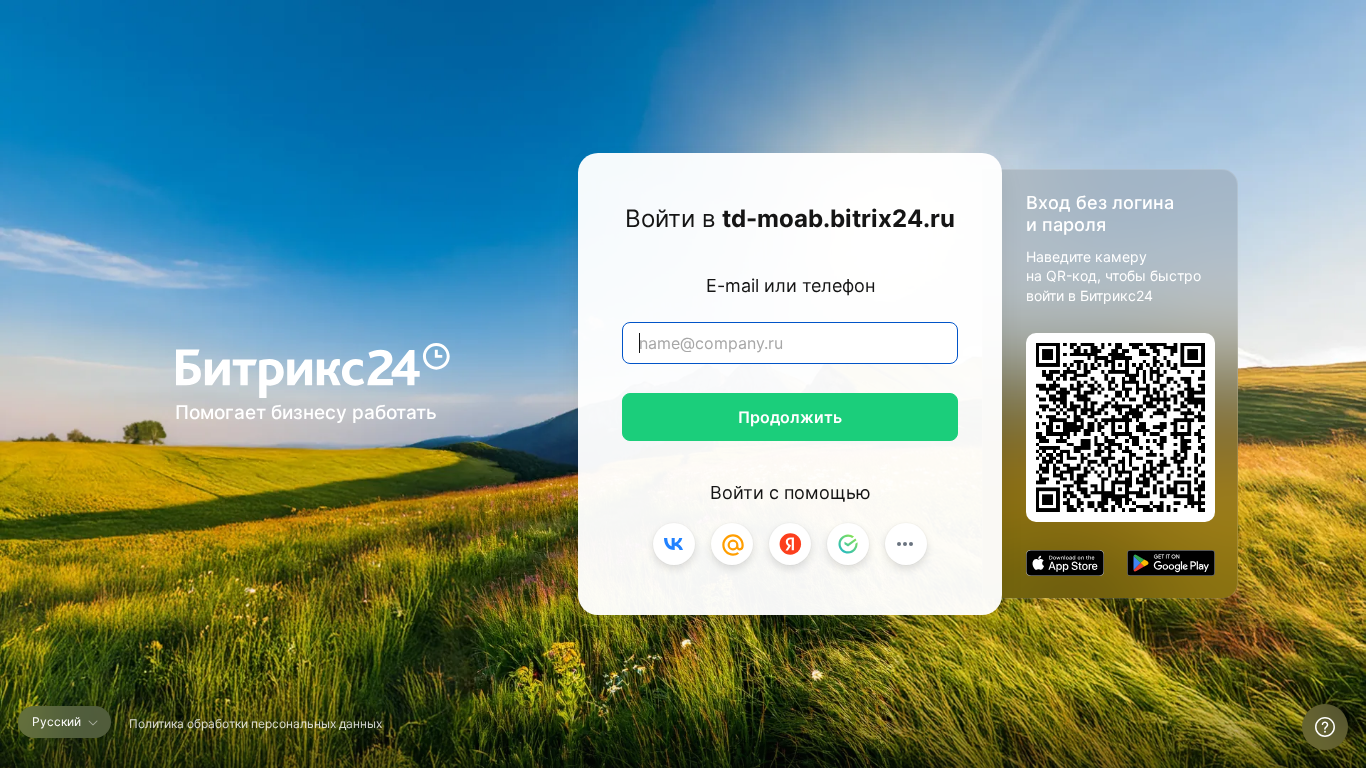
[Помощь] (1325, 727)
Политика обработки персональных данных (255, 723)
